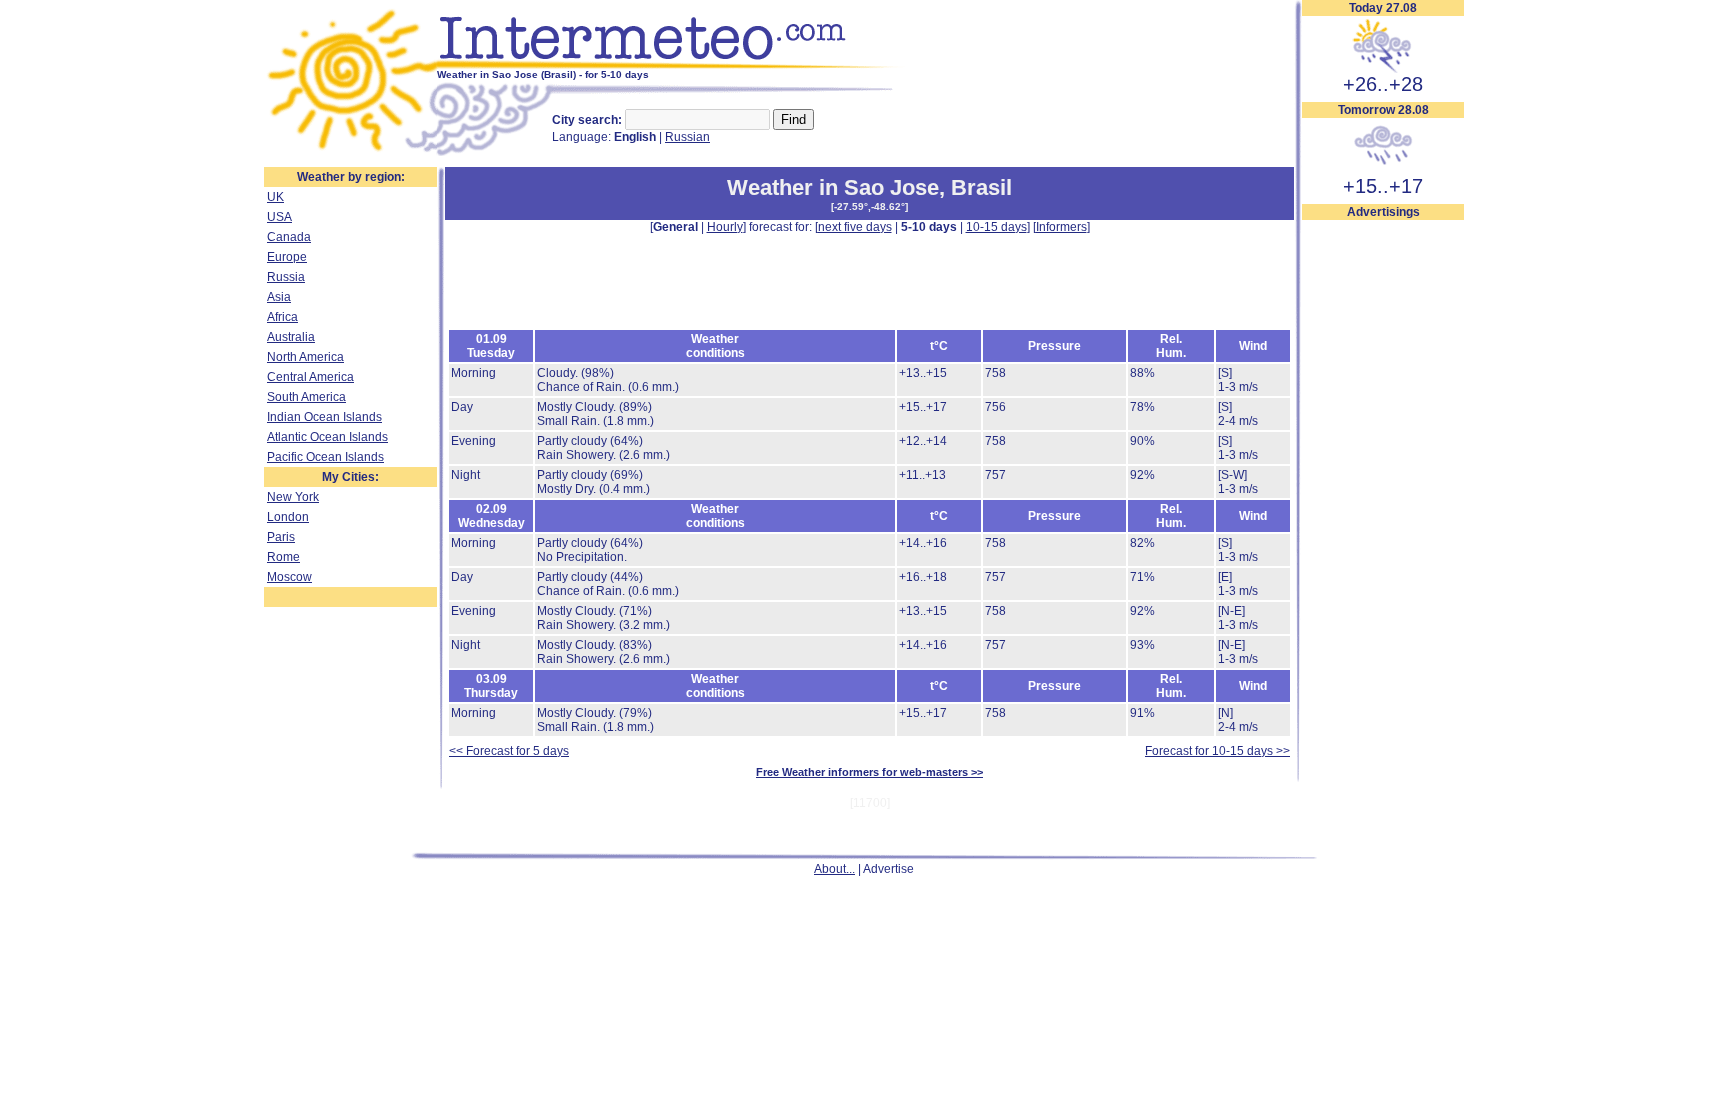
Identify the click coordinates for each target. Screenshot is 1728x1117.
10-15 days (996, 227)
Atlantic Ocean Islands (327, 437)
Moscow (289, 577)
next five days (855, 227)
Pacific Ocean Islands (325, 457)
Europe (287, 257)
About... (834, 869)
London (288, 517)
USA (279, 217)
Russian (687, 137)
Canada (289, 237)
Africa (282, 317)
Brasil (981, 187)
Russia (286, 277)
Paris (281, 537)
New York (293, 497)
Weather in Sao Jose (833, 187)
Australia (291, 337)
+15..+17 (1383, 186)
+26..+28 (1383, 84)
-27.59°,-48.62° (869, 206)
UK (275, 197)
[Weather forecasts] (671, 65)
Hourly (725, 227)
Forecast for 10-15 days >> (1217, 751)
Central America (310, 377)
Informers (1061, 227)
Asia (279, 297)
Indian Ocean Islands (324, 417)
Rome (283, 557)
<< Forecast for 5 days (509, 751)
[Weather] (350, 153)
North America (305, 357)
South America (306, 397)
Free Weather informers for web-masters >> (869, 772)
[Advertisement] (1383, 521)
